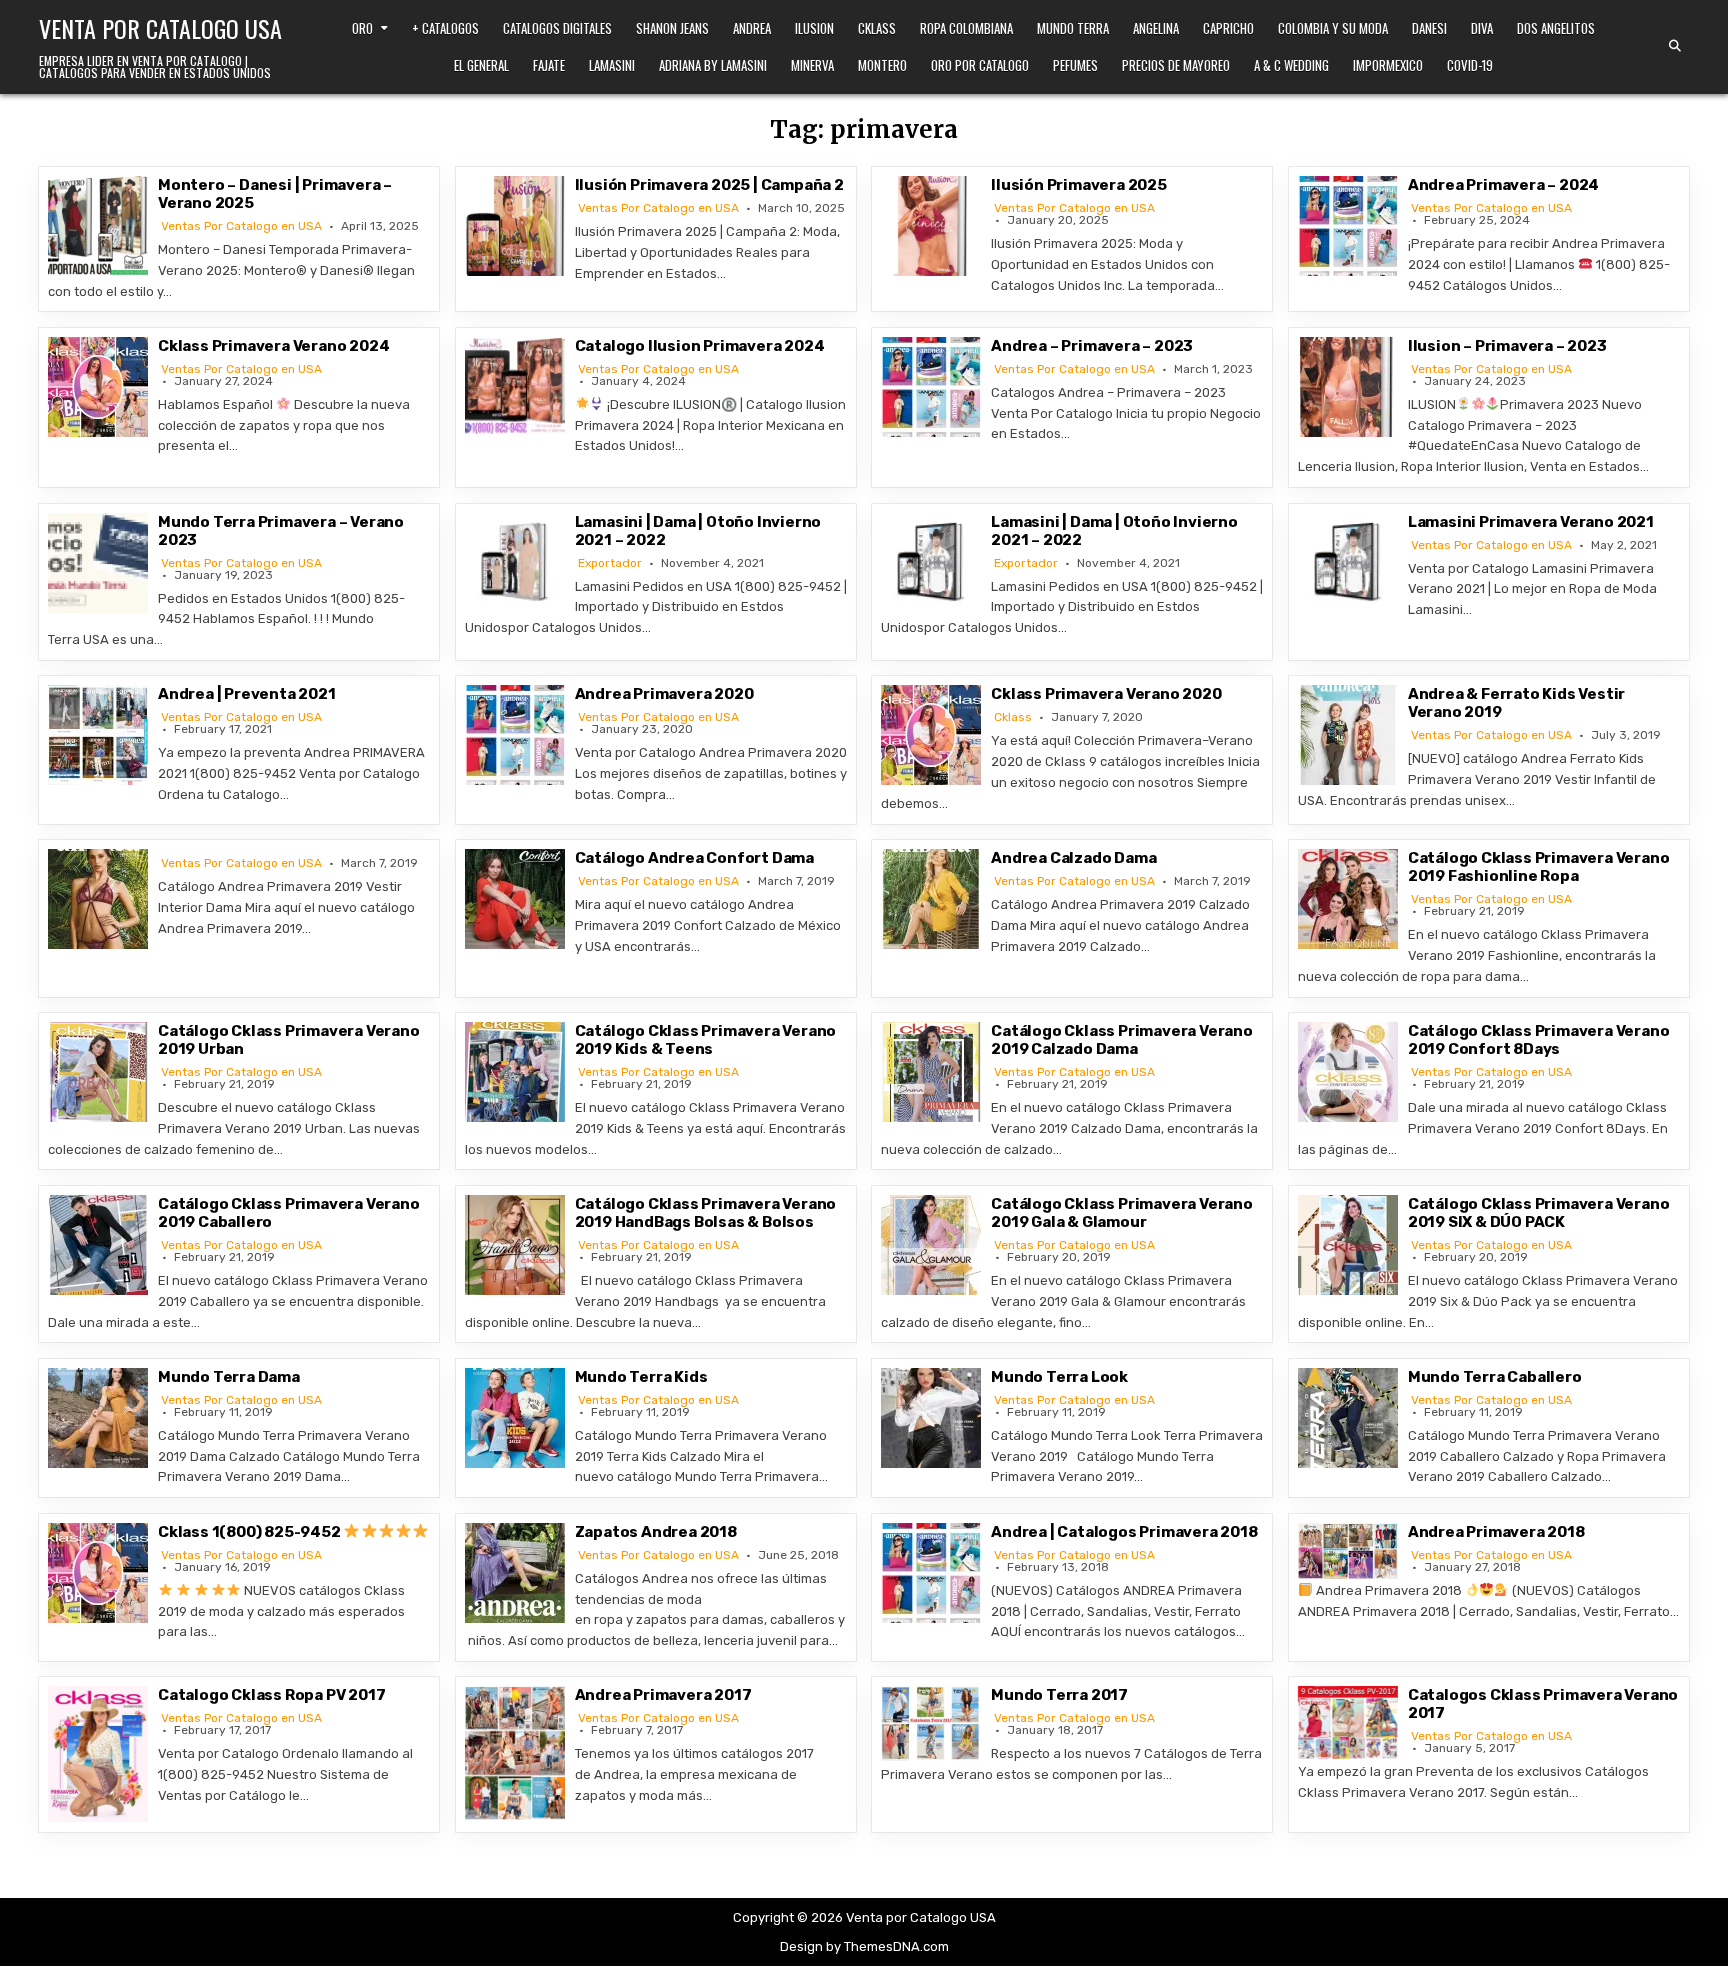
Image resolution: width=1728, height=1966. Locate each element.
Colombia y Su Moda (1333, 28)
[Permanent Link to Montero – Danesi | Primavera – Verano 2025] (98, 226)
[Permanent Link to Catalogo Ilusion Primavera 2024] (515, 387)
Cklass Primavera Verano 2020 (1106, 694)
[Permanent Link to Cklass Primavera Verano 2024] (98, 387)
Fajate (549, 65)
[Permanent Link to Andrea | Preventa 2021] (98, 735)
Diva (1482, 28)
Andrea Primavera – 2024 (1503, 185)
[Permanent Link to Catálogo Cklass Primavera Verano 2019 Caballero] (98, 1245)
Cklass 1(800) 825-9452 (250, 1532)
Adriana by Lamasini (713, 65)
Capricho (1228, 28)
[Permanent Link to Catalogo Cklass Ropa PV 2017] (98, 1753)
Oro (362, 28)
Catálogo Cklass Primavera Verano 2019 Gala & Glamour (1122, 1213)
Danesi (1429, 28)
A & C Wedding (1291, 65)
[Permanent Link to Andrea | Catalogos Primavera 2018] (931, 1573)
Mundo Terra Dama (229, 1377)
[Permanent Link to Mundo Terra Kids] (515, 1418)
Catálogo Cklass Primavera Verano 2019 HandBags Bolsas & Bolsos (706, 1213)
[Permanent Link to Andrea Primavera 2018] (1348, 1551)
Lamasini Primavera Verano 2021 (1531, 522)
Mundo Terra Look (1059, 1377)
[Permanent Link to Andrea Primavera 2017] (515, 1752)
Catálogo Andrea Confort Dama (694, 858)
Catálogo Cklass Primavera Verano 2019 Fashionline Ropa (1539, 867)
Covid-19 (1470, 65)
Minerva (812, 65)
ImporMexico (1388, 65)
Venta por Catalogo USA (160, 28)
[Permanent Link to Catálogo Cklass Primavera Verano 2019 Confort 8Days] (1348, 1072)
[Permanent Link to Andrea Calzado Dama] (931, 899)
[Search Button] (1675, 46)
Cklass (877, 28)
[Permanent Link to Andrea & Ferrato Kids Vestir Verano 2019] (1348, 735)
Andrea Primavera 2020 (664, 694)
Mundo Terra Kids (641, 1377)
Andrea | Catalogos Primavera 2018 (1124, 1532)
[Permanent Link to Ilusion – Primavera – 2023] (1348, 387)
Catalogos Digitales (557, 28)
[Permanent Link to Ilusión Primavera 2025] (931, 226)
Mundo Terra (1073, 28)
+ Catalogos (445, 28)
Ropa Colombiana (966, 28)
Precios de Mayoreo (1176, 65)
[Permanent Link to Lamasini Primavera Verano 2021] (1348, 563)
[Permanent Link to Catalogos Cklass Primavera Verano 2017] (1348, 1722)
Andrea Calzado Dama (1073, 858)
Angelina (1156, 28)
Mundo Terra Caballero (1495, 1377)
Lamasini (612, 65)
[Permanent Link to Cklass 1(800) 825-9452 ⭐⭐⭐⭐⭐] (98, 1573)
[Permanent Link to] (98, 899)
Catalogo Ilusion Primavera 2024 (700, 346)
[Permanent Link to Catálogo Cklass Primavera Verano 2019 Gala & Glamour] (931, 1245)
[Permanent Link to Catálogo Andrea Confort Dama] (515, 899)
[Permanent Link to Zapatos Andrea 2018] (515, 1573)
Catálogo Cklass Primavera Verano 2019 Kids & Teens (706, 1040)
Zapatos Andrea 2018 (656, 1532)
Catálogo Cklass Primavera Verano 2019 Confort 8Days (1539, 1040)
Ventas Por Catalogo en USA (241, 226)
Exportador (610, 563)
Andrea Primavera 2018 (1496, 1532)
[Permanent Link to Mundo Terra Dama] (98, 1418)
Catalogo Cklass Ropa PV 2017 (271, 1695)
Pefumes (1075, 65)
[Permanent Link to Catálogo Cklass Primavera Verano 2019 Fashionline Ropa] (1348, 899)
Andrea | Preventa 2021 (247, 694)
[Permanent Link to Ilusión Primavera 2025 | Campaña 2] (515, 226)
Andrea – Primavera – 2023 (1092, 346)
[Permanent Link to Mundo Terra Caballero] (1348, 1418)
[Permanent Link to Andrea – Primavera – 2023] (931, 387)
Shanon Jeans (672, 28)
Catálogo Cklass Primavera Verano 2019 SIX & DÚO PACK (1539, 1213)
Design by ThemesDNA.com (864, 1946)
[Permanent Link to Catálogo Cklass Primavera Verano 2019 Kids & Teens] (515, 1072)
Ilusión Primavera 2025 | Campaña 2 (709, 185)
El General (481, 65)
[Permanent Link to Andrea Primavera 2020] (515, 735)
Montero (882, 65)
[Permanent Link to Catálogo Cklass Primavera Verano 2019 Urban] (98, 1072)
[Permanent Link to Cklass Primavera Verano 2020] (931, 735)
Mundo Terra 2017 (1059, 1695)
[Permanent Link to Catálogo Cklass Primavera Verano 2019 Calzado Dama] (931, 1072)
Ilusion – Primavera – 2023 (1507, 346)
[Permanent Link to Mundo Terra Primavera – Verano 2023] (98, 563)
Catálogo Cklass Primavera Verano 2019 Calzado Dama (1122, 1040)
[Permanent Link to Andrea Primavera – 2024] (1348, 226)
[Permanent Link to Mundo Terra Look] (931, 1418)
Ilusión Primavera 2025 (1079, 185)
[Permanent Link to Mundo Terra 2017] (931, 1723)
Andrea (752, 28)
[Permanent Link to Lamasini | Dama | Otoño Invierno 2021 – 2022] (515, 563)
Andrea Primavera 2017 (663, 1695)
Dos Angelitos (1556, 28)
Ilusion (814, 28)
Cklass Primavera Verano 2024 (273, 346)
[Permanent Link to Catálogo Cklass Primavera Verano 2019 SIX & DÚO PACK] (1348, 1245)
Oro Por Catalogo (980, 65)
